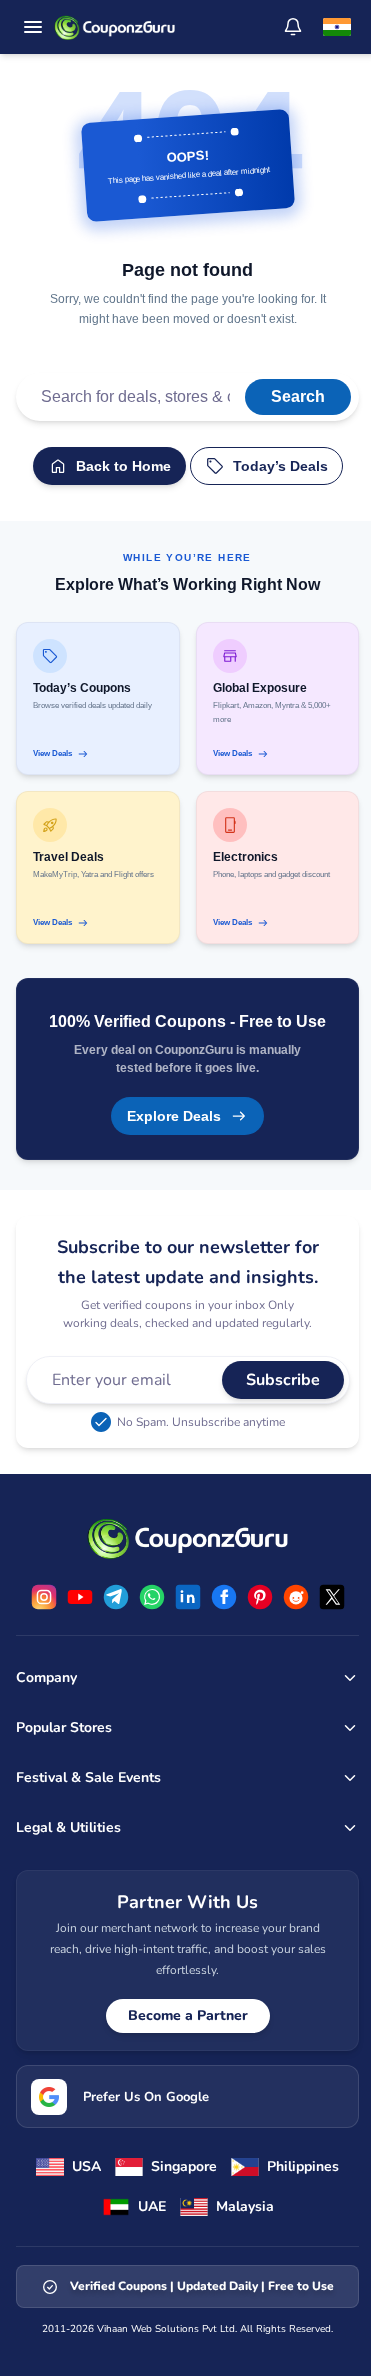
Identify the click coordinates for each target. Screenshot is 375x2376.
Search (298, 396)
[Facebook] (224, 1597)
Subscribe (283, 1380)
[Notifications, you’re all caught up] (293, 27)
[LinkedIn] (188, 1597)
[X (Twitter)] (332, 1597)
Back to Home (123, 466)
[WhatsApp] (152, 1597)
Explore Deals (174, 1116)
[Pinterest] (260, 1597)
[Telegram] (116, 1597)
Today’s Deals (280, 466)
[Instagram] (44, 1597)
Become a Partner (188, 2015)
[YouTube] (80, 1597)
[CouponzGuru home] (114, 27)
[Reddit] (296, 1597)
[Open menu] (33, 27)
